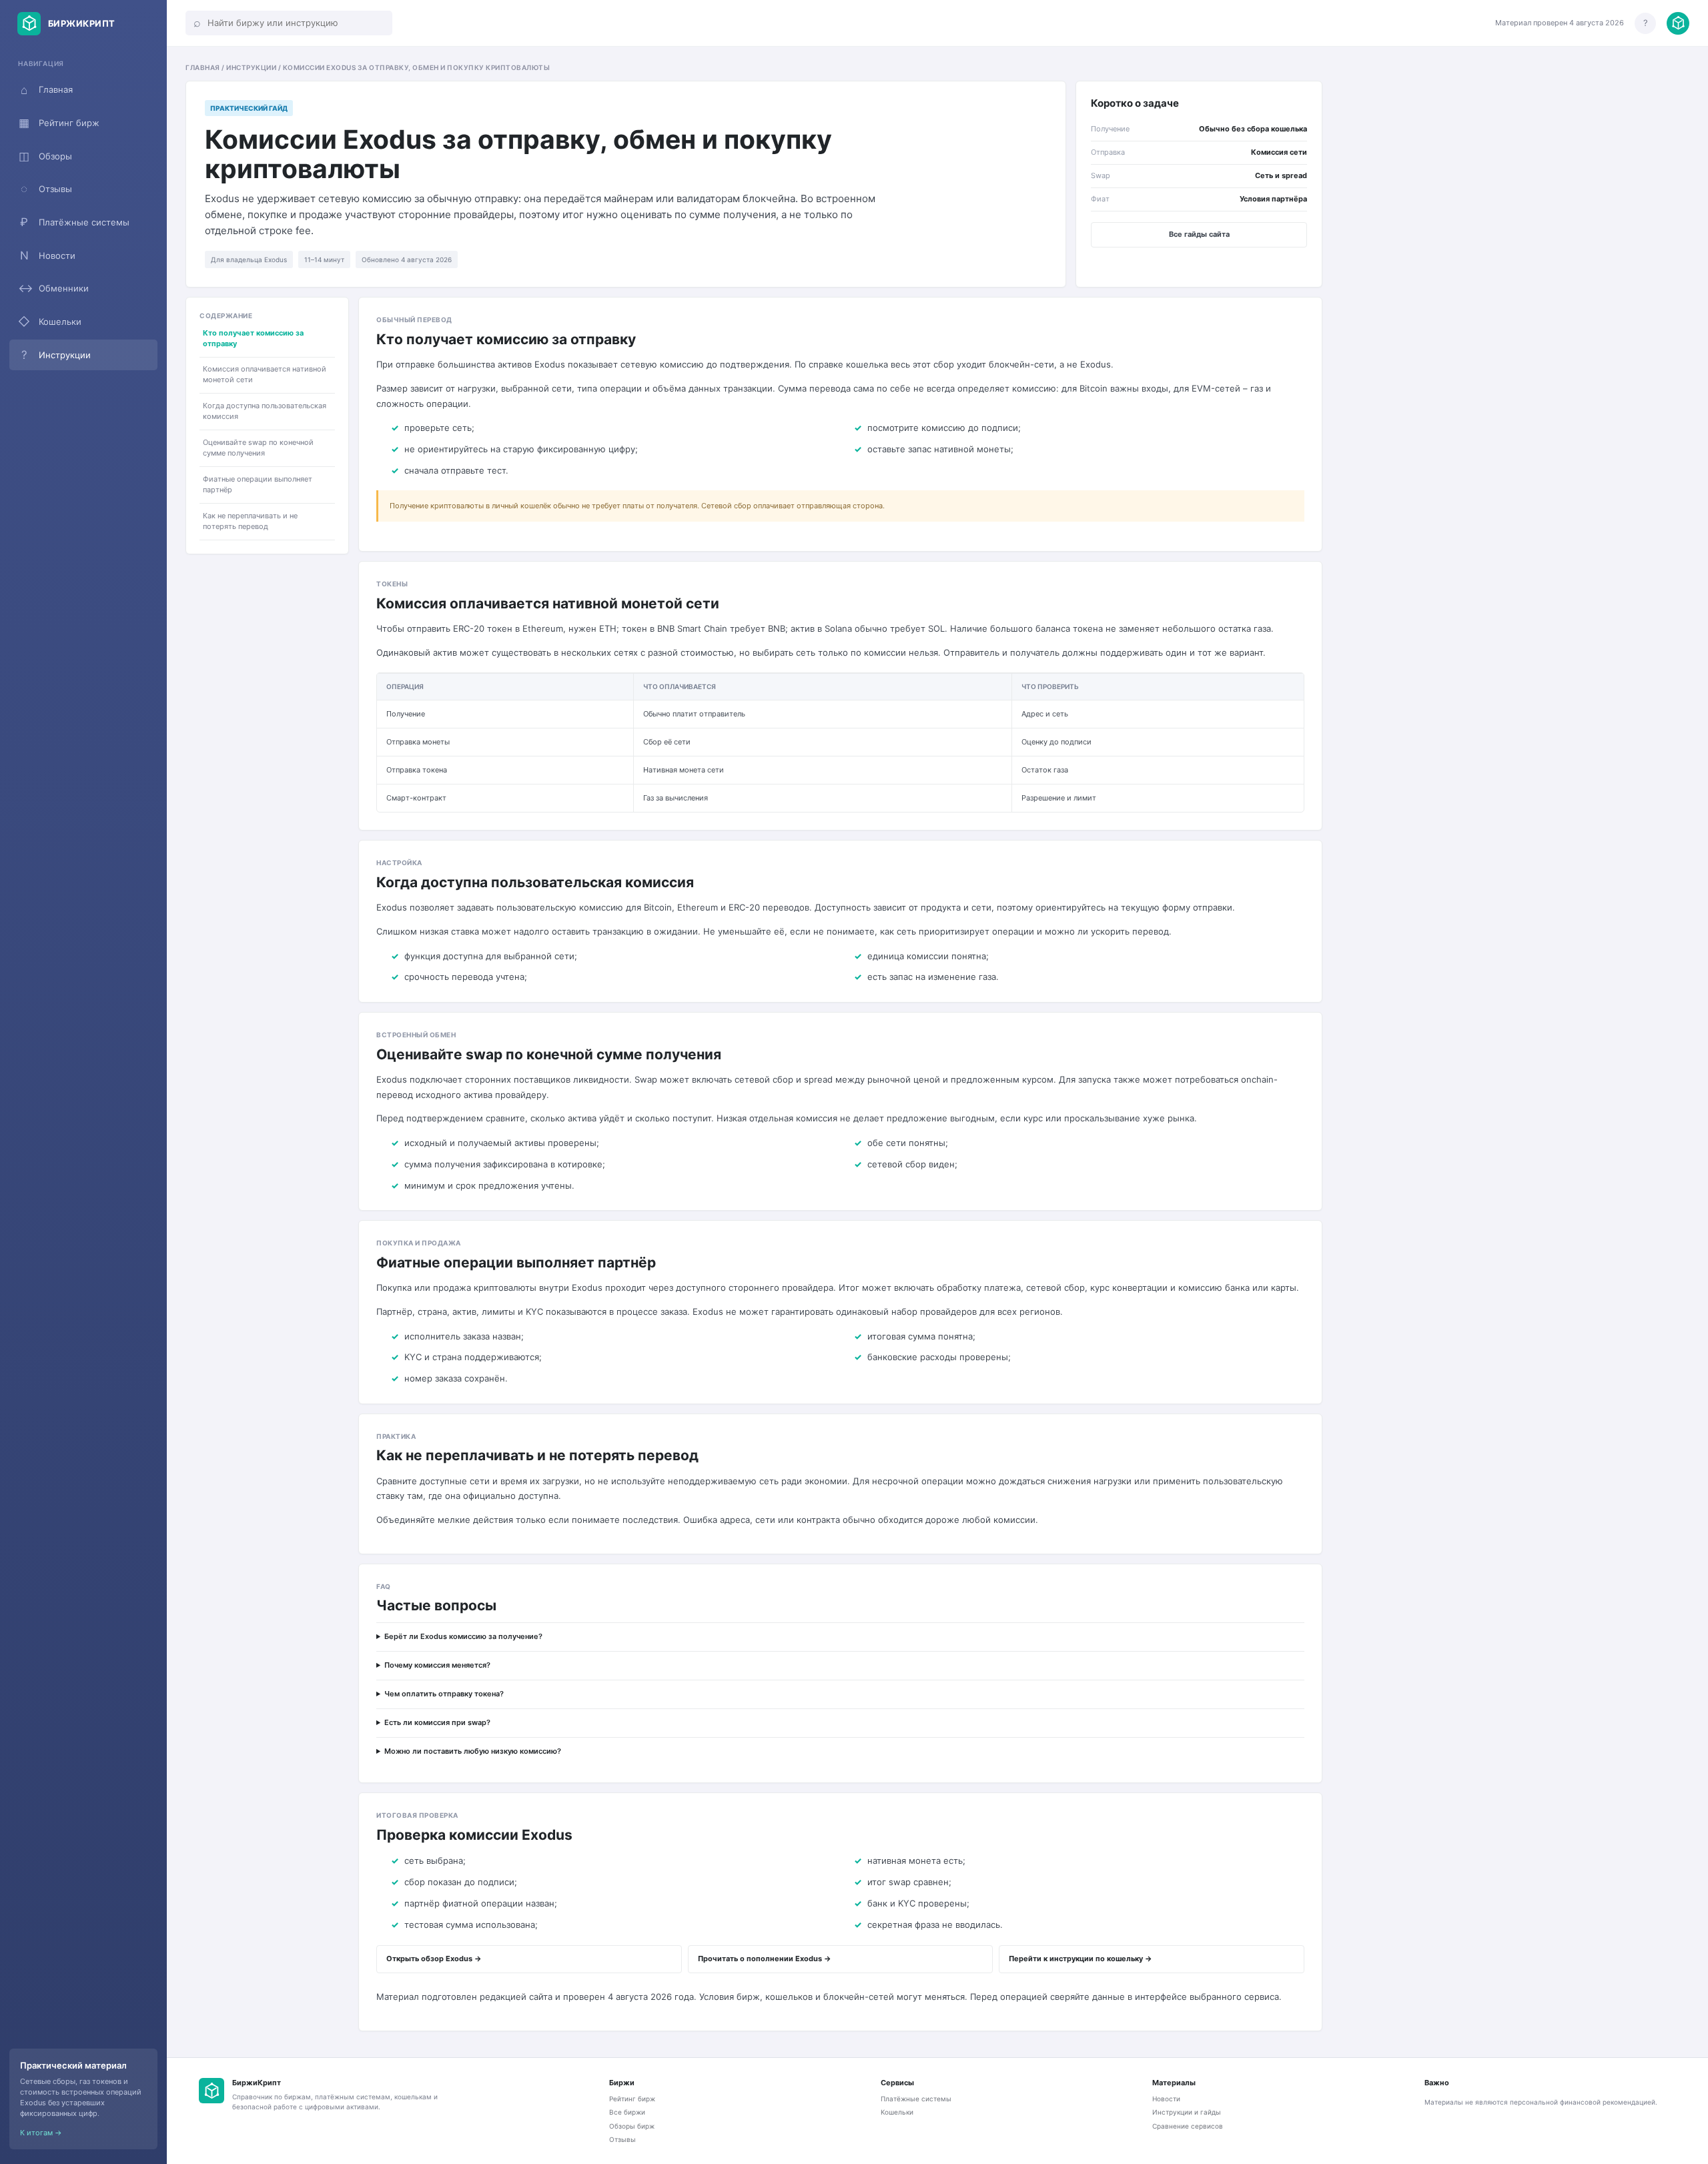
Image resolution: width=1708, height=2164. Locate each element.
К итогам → (41, 2133)
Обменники (53, 288)
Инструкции (56, 355)
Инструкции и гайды (1187, 2112)
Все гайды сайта (1199, 234)
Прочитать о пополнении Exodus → (765, 1959)
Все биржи (627, 2112)
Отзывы (46, 189)
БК (211, 2091)
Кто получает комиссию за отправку (253, 338)
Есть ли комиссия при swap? (437, 1722)
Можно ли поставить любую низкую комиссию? (473, 1751)
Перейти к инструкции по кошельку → (1081, 1959)
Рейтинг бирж (59, 123)
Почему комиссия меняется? (437, 1665)
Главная (47, 90)
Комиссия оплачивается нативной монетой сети (265, 375)
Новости (48, 255)
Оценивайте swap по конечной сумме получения (258, 448)
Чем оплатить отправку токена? (444, 1694)
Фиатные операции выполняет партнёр (258, 484)
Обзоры (45, 156)
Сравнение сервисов (1188, 2126)
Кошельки (50, 322)
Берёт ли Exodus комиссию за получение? (463, 1636)
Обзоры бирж (632, 2126)
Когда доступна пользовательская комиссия (265, 412)
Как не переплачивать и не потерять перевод (250, 521)
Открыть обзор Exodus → (434, 1959)
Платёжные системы (75, 222)
